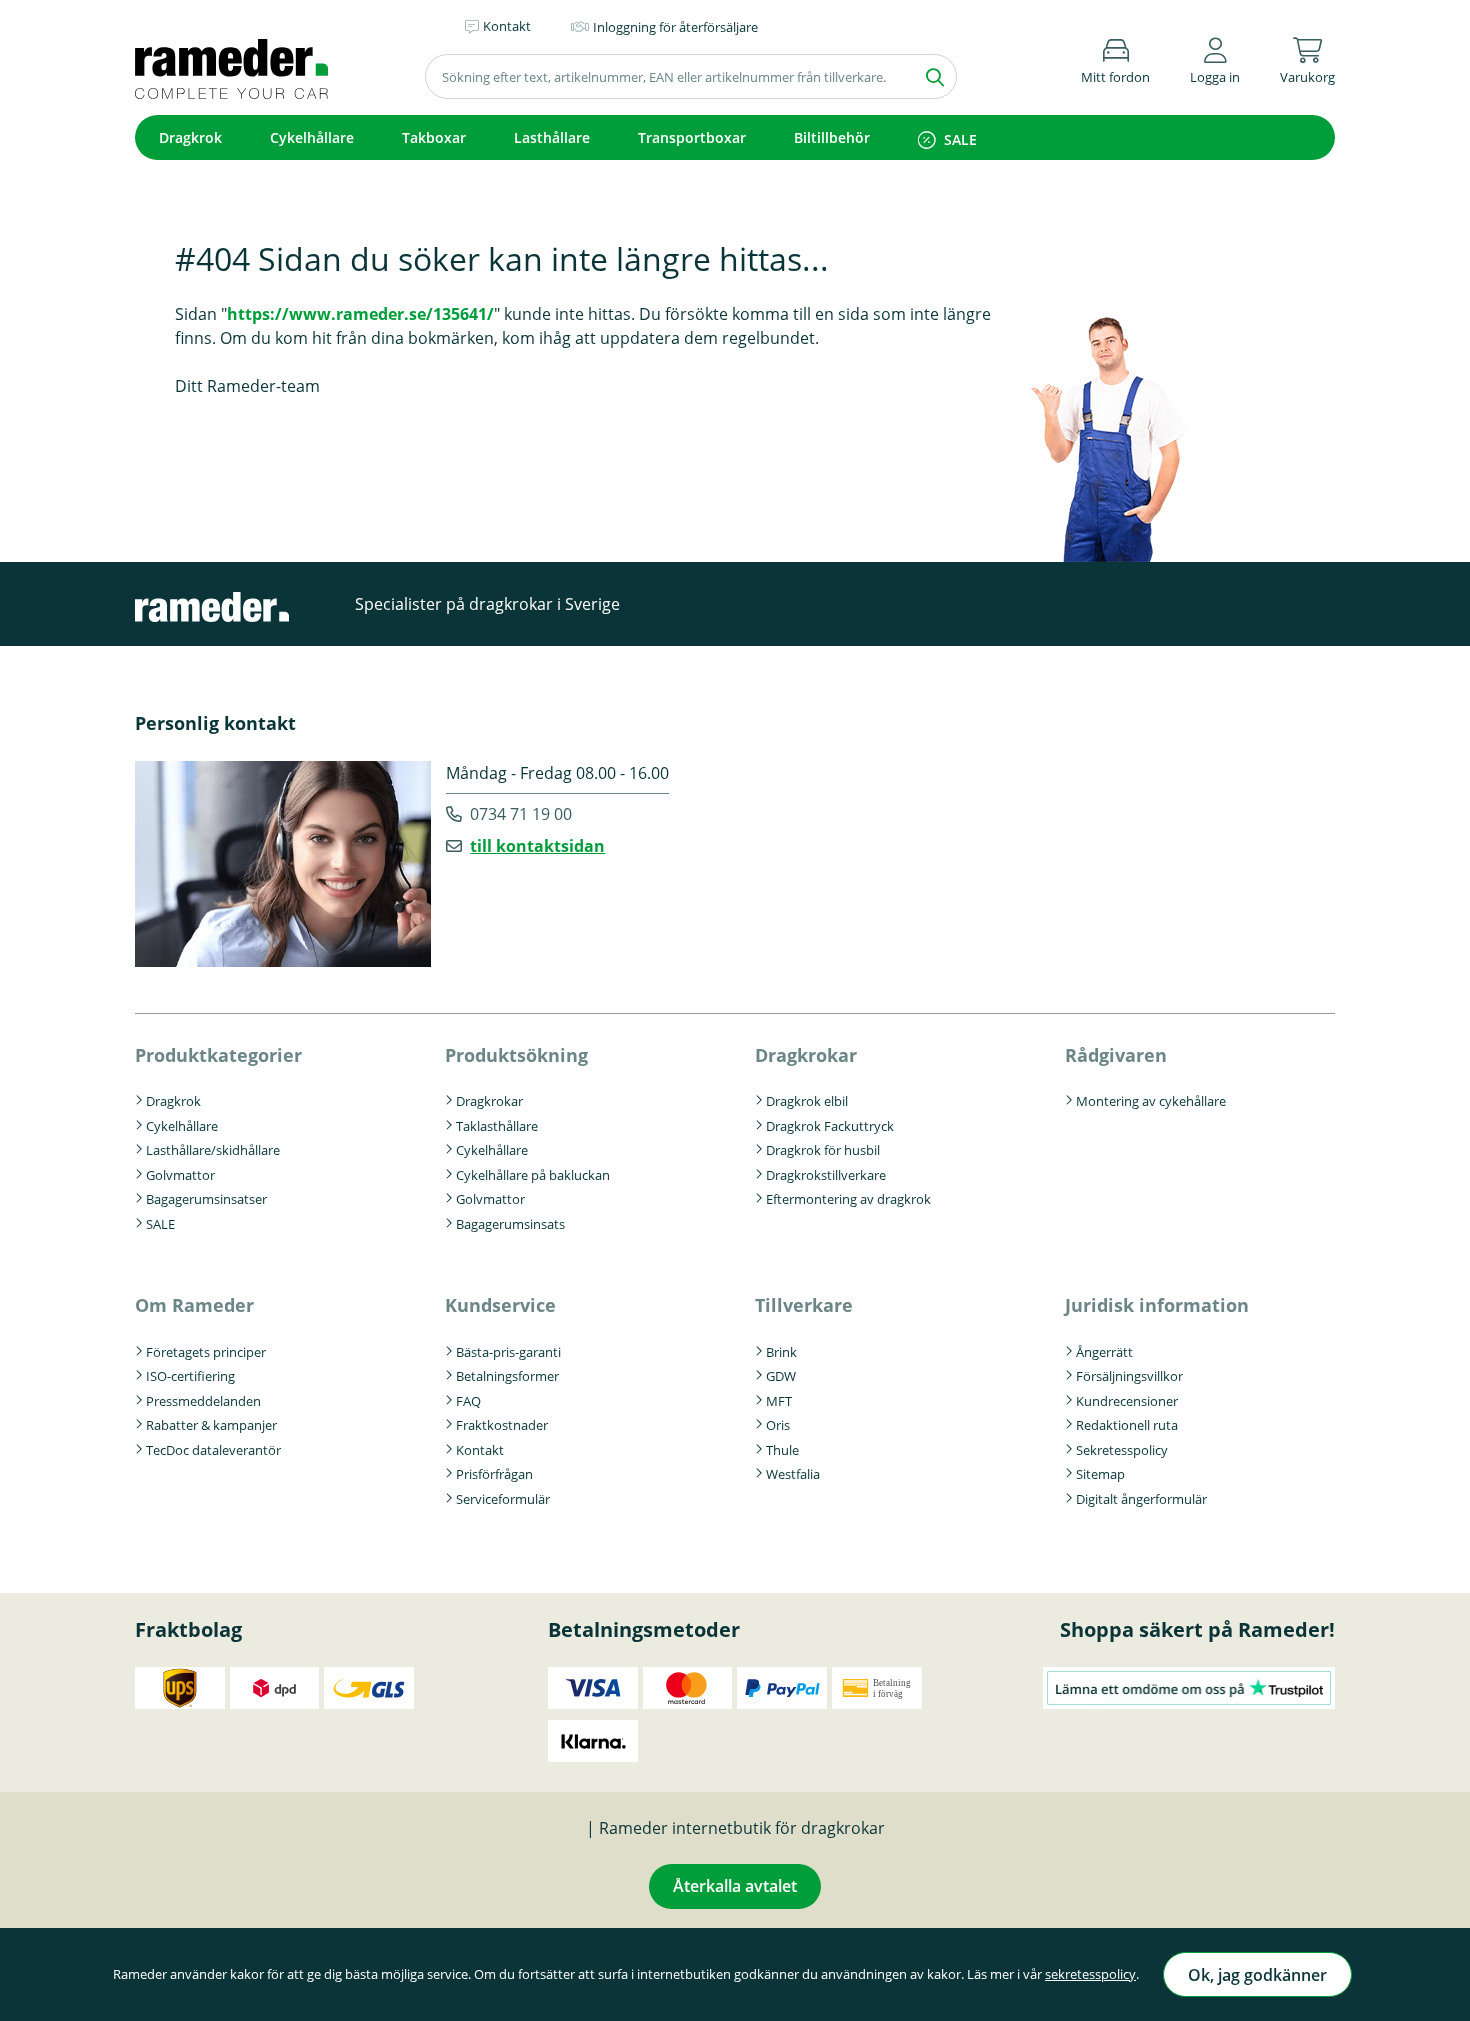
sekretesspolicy (1090, 1974)
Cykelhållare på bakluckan (533, 1175)
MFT (779, 1401)
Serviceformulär (503, 1499)
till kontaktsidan (537, 846)
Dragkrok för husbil (823, 1150)
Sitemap (1100, 1474)
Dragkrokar (489, 1101)
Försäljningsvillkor (1129, 1376)
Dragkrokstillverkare (826, 1175)
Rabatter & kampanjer (211, 1425)
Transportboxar (692, 137)
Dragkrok (190, 137)
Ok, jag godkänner (1257, 1975)
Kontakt (480, 1450)
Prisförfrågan (494, 1474)
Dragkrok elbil (807, 1101)
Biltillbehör (832, 137)
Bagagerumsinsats (510, 1224)
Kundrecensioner (1127, 1401)
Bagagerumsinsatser (206, 1199)
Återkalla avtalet (735, 1886)
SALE (960, 139)
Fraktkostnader (502, 1425)
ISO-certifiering (190, 1376)
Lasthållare (552, 137)
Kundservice (500, 1305)
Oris (778, 1425)
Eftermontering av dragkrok (848, 1199)
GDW (781, 1376)
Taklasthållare (497, 1126)
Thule (782, 1450)
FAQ (468, 1401)
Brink (781, 1352)
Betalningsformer (507, 1376)
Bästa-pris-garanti (508, 1352)
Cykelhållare (312, 137)
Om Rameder (194, 1305)
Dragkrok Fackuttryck (830, 1126)
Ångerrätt (1104, 1352)
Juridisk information (1157, 1305)
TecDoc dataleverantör (213, 1450)
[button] (1215, 57)
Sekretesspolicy (1122, 1450)
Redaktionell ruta (1127, 1425)
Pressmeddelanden (203, 1401)
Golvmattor (180, 1175)
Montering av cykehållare (1151, 1101)
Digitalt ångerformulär (1141, 1499)
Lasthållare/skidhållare (213, 1150)
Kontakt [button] (507, 26)
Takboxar (434, 137)
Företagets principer (206, 1352)
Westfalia (793, 1474)
